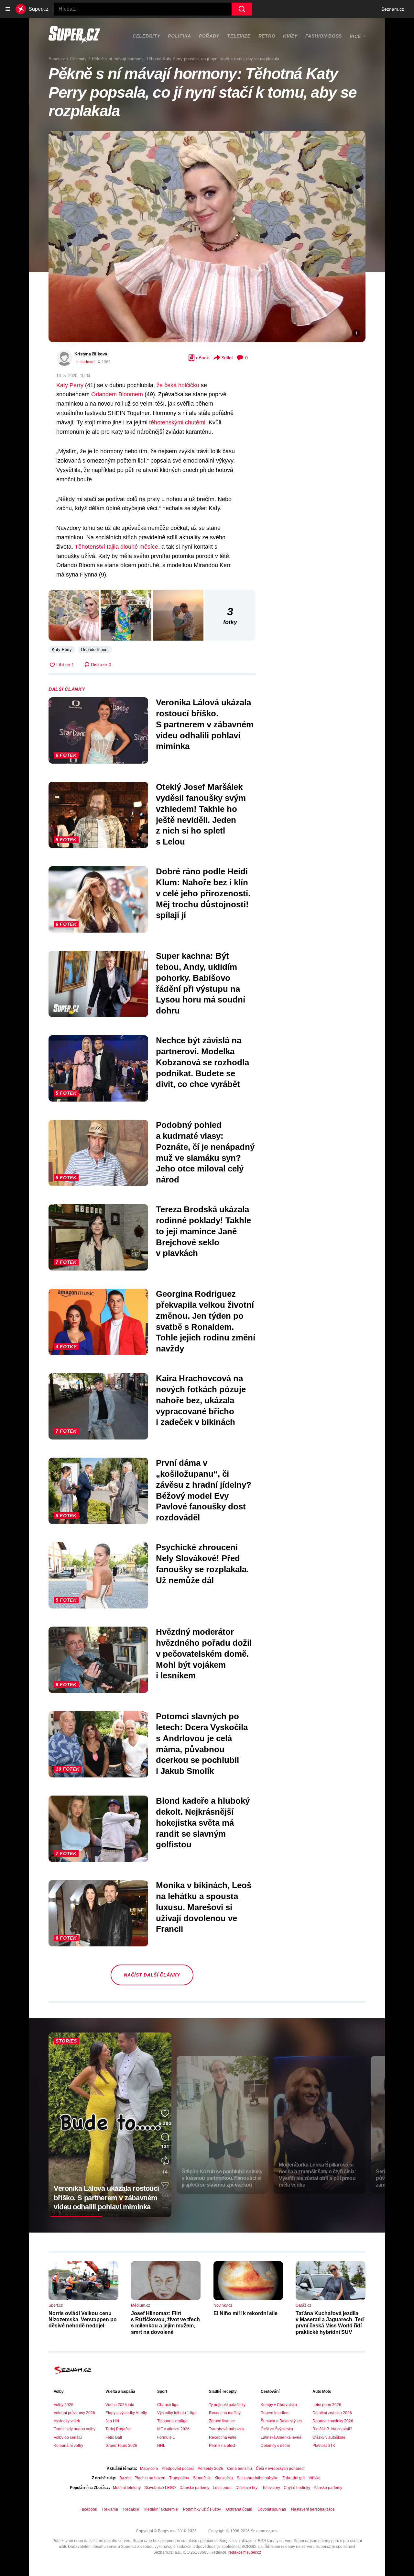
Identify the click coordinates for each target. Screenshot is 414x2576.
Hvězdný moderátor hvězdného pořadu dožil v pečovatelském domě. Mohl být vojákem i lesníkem (204, 1654)
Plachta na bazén (150, 2478)
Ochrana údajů (239, 2509)
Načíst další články (152, 1975)
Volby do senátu (68, 2437)
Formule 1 (166, 2437)
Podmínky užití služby (202, 2509)
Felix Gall (114, 2437)
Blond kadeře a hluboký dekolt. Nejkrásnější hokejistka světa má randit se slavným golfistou (203, 1823)
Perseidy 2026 (210, 2469)
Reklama (110, 2509)
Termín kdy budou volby (75, 2429)
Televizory (271, 2488)
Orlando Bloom (95, 650)
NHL (161, 2446)
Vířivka (315, 2478)
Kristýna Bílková (91, 354)
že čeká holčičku (178, 385)
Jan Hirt (112, 2421)
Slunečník (202, 2478)
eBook (202, 358)
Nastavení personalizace (313, 2509)
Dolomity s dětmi (275, 2446)
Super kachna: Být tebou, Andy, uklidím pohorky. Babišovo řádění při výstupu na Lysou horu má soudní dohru (201, 983)
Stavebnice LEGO (160, 2488)
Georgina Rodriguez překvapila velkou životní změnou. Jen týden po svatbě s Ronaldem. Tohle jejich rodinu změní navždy (206, 1321)
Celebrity (146, 36)
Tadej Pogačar (118, 2429)
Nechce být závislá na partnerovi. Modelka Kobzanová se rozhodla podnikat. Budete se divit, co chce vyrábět (202, 1062)
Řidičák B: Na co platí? (332, 2429)
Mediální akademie (161, 2509)
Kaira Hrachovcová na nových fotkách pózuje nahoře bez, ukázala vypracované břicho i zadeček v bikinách (201, 1400)
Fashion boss (324, 36)
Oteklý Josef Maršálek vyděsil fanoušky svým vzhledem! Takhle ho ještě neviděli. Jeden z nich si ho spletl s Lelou (201, 814)
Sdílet (227, 358)
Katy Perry (70, 385)
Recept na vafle (223, 2437)
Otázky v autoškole (329, 2437)
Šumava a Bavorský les (281, 2421)
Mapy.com (149, 2469)
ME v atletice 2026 (173, 2429)
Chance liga (168, 2405)
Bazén (125, 2478)
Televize (239, 36)
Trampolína (179, 2478)
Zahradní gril (294, 2478)
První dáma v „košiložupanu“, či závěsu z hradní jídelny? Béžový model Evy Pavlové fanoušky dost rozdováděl (204, 1490)
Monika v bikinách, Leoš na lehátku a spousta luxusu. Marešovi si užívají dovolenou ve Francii (204, 1907)
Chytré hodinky (297, 2488)
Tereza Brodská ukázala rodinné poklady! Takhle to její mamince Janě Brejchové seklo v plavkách (203, 1231)
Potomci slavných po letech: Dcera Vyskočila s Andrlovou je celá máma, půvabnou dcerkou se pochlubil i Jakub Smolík (202, 1744)
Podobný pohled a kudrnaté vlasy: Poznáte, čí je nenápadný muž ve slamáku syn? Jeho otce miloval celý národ (205, 1152)
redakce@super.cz (245, 2552)
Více (355, 36)
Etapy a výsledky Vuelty (126, 2413)
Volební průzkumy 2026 (74, 2413)
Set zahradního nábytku (258, 2478)
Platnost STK (324, 2446)
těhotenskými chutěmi (177, 422)
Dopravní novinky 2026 (333, 2421)
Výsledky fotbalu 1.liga (177, 2413)
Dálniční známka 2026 (332, 2413)
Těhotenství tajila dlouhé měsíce (116, 547)
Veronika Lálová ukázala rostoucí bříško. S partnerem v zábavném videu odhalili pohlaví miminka (205, 724)
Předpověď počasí (178, 2469)
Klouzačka (224, 2478)
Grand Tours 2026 (121, 2446)
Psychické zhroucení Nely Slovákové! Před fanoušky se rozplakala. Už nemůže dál (202, 1564)
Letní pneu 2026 (327, 2405)
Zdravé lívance (222, 2421)
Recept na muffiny (225, 2413)
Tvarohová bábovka (226, 2429)
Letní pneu (222, 2488)
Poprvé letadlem (275, 2413)
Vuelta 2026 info (120, 2405)
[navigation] (8, 9)
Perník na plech (223, 2446)
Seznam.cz (393, 9)
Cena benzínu (240, 2469)
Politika (180, 36)
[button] (207, 236)
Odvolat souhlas (272, 2509)
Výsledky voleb (67, 2421)
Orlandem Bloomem (117, 394)
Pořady (209, 36)
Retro (267, 36)
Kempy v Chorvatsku (279, 2405)
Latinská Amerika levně (281, 2437)
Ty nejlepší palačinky (227, 2405)
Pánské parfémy (328, 2488)
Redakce (131, 2509)
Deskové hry (247, 2488)
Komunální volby (68, 2446)
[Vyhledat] (242, 9)
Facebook (88, 2509)
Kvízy (290, 36)
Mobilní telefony (127, 2488)
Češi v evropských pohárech (281, 2469)
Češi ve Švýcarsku (277, 2429)
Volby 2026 (64, 2405)
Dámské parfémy (194, 2488)
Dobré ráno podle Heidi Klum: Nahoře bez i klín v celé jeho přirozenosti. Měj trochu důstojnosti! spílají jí (203, 893)
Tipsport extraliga (172, 2421)
